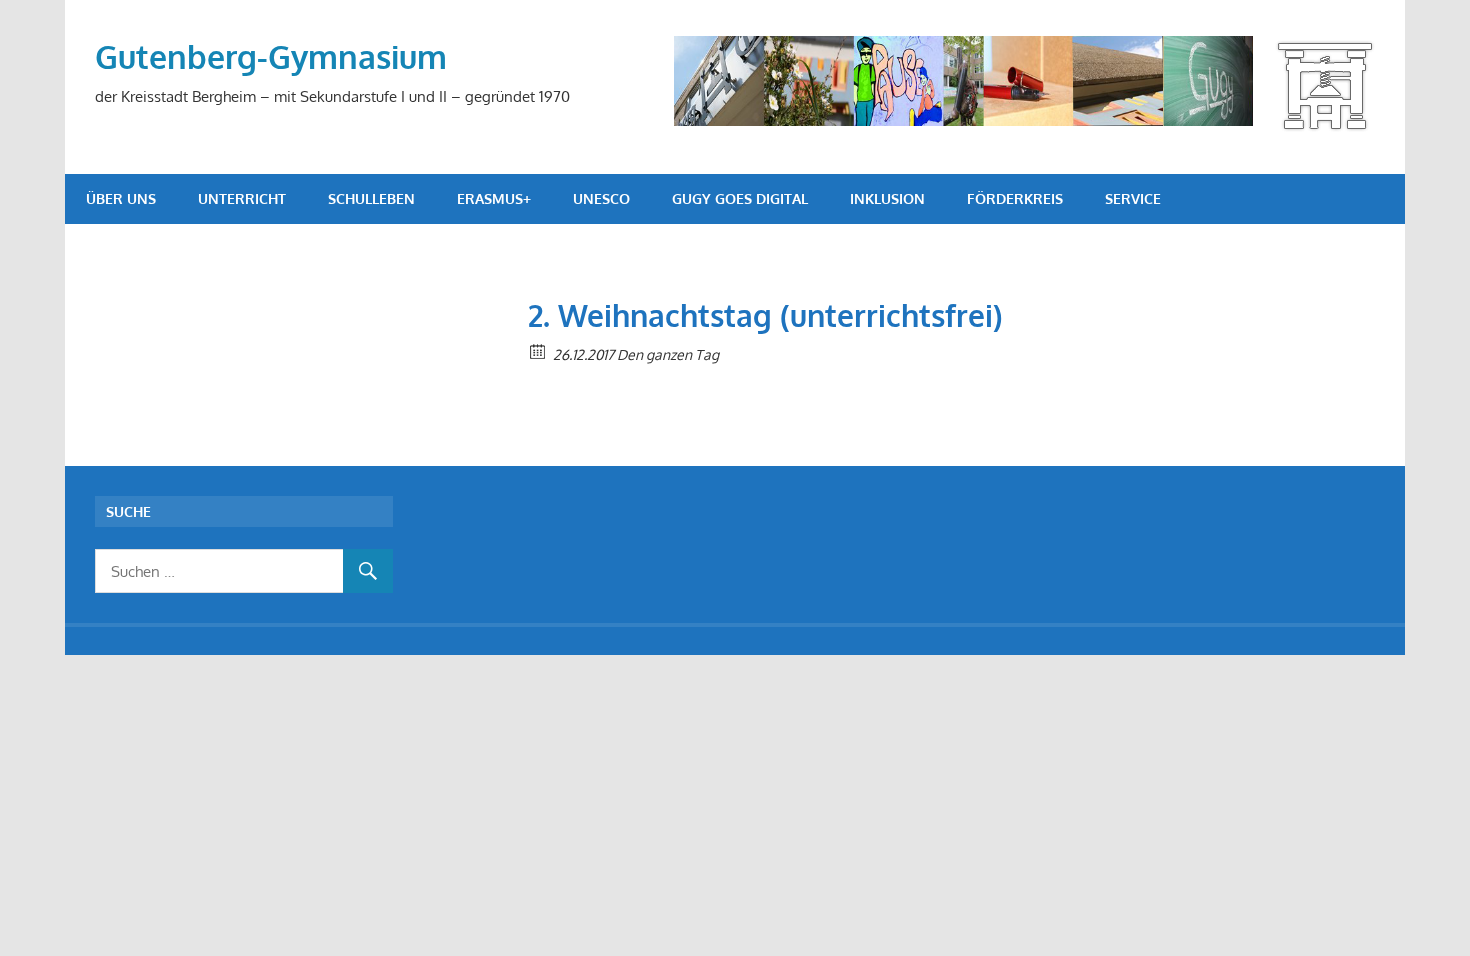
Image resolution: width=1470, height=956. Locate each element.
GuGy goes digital (740, 198)
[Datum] (538, 350)
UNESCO (601, 198)
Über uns (121, 198)
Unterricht (242, 198)
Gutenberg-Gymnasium (271, 56)
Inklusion (887, 198)
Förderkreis (1015, 198)
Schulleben (371, 198)
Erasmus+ (494, 198)
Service (1133, 198)
